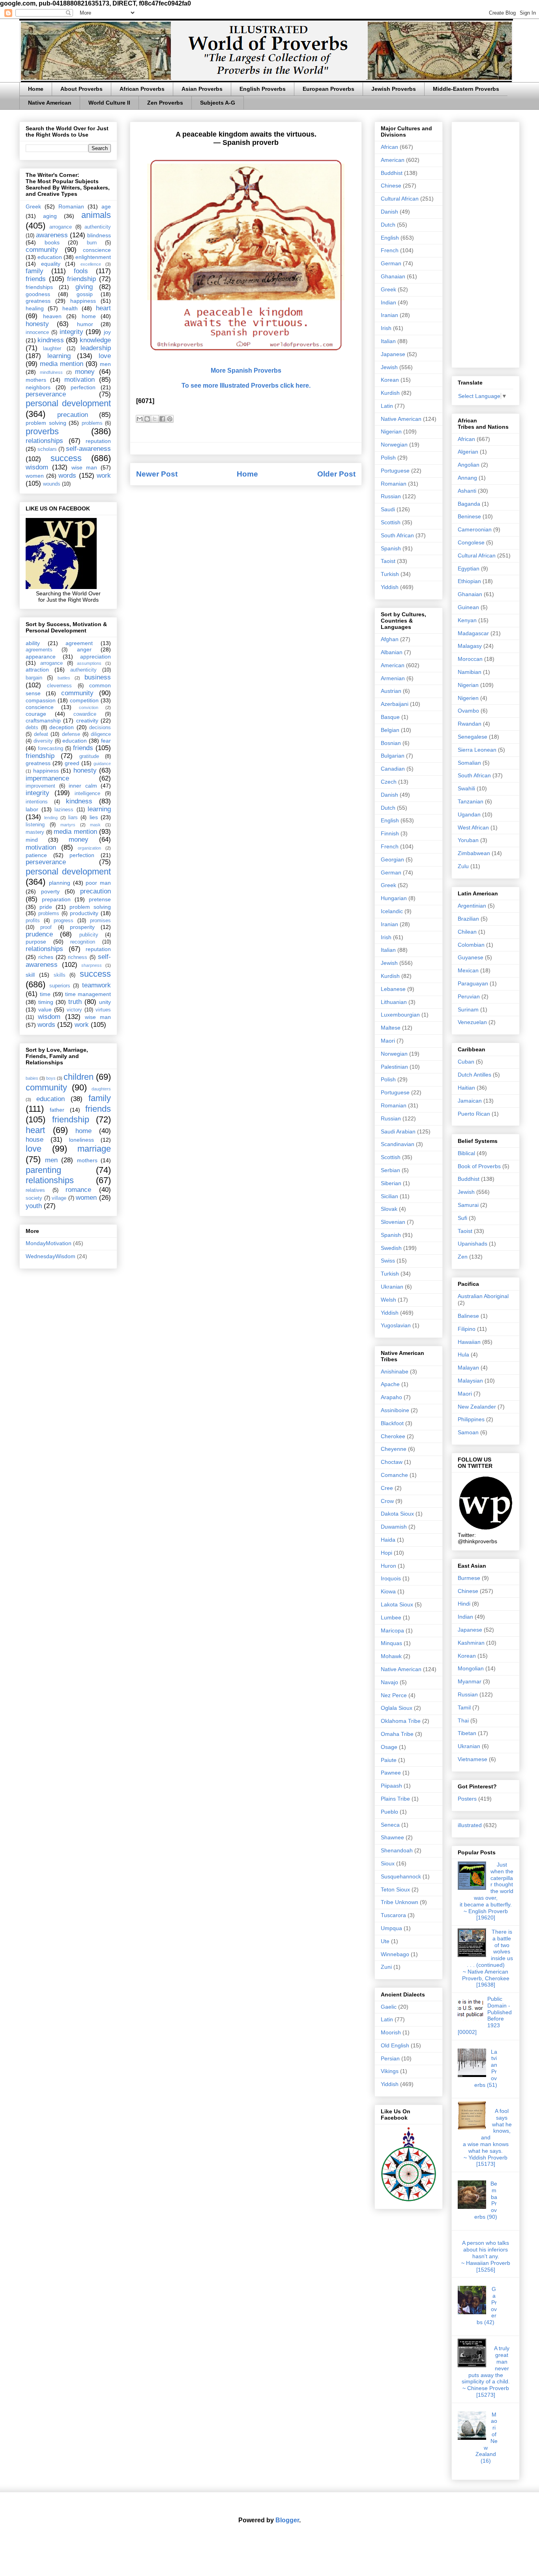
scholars (47, 449)
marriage (94, 1149)
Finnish (390, 833)
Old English (395, 2045)
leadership (96, 348)
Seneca (390, 1825)
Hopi (386, 1553)
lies (94, 817)
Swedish (391, 1248)
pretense (100, 899)
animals (96, 215)
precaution (73, 415)
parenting (43, 1170)
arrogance (61, 227)
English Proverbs (263, 89)
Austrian (391, 691)
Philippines (471, 1419)
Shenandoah (397, 1850)
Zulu (463, 866)
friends (36, 279)
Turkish (390, 574)
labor (32, 809)
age (106, 206)
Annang (467, 478)
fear (106, 741)
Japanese (393, 354)
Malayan (468, 1368)
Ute (385, 1941)
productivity (84, 913)
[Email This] (140, 419)
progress (64, 921)
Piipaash (391, 1786)
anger (84, 649)
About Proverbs (81, 89)
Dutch (388, 225)
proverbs (42, 431)
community (42, 250)
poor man (98, 883)
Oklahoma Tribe (401, 1721)
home (89, 316)
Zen (463, 1257)
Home (36, 89)
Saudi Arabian (398, 1131)
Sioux (388, 1863)
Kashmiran (471, 1643)
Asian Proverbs (202, 89)
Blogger (287, 2520)
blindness (99, 235)
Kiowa (388, 1591)
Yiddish (390, 587)
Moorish (391, 2032)
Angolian (469, 465)
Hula (463, 1355)
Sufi (462, 1218)
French (390, 250)
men (105, 364)
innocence (37, 332)
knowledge (95, 340)
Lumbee (391, 1617)
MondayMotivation (49, 1243)
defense (71, 734)
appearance (41, 657)
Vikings (390, 2071)
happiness (83, 301)
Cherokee (393, 1436)
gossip (85, 294)
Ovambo (468, 711)
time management (88, 994)
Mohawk (391, 1656)
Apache (390, 1384)
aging (50, 216)
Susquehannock (401, 1876)
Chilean (467, 932)
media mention (62, 364)
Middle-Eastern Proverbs (466, 89)
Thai (463, 1720)
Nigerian (391, 432)
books (52, 242)
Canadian (393, 769)
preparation (56, 899)
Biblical (466, 1153)
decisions (100, 728)
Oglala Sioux (397, 1708)
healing (35, 308)
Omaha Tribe (397, 1734)
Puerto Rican (474, 1114)
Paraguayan (473, 983)
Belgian (390, 730)
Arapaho (391, 1397)
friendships (39, 287)
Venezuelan (472, 1022)
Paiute (389, 1760)
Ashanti (467, 491)
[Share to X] (155, 419)
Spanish (391, 548)
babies (32, 1078)
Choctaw (392, 1462)
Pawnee (391, 1773)
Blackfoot (392, 1423)
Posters (467, 1799)
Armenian (393, 678)
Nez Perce (394, 1695)
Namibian (470, 672)
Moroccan (470, 659)
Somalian (469, 763)
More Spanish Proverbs (246, 371)
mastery (35, 832)
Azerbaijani (395, 704)
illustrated (470, 1825)
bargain (34, 678)
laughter (52, 349)
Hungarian (394, 898)
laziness (64, 810)
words (67, 476)
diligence (101, 734)
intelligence (87, 794)
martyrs (68, 825)
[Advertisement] (486, 243)
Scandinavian (398, 1144)
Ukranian (392, 1287)
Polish (388, 458)
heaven (52, 316)
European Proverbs (328, 89)
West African (473, 827)
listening (35, 825)
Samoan (468, 1432)
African (389, 147)
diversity (43, 741)
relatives (35, 1190)
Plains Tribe (395, 1799)
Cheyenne (394, 1449)
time (45, 994)
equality (51, 264)
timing (46, 1002)
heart (103, 308)
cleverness (59, 686)
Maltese (391, 1028)
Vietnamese (473, 1759)
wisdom (37, 467)
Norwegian (394, 445)
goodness (38, 294)
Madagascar (473, 633)
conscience (97, 250)
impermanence (47, 778)
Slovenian (393, 1222)
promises (100, 921)
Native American (50, 103)
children (79, 1077)
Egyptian (469, 568)
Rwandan (470, 724)
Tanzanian (471, 801)
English (390, 238)
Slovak (389, 1209)
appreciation (95, 657)
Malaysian (470, 1381)
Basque (390, 717)
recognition (83, 942)
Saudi (388, 509)
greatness (38, 301)
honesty (37, 324)
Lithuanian (394, 1002)
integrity (71, 332)
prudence (39, 934)
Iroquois (391, 1578)
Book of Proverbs (479, 1166)
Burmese (469, 1578)
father (57, 1110)
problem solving (46, 423)
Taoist (388, 561)
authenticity (98, 227)
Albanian (392, 652)
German (391, 263)
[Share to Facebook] (162, 419)
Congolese (471, 542)
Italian (388, 341)
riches (46, 957)
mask (95, 825)
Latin (387, 406)
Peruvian (469, 996)
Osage (389, 1747)
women (35, 476)
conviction (89, 707)
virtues (103, 1010)
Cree (387, 1488)
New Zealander (477, 1407)
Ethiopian (469, 581)
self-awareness (88, 449)
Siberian (391, 1183)
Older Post (336, 474)
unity (105, 1002)
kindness (51, 340)
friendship (81, 279)
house (35, 1140)
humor (85, 324)
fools (81, 271)
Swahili (466, 788)
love (105, 356)
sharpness (92, 965)
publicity (89, 935)
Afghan (390, 639)
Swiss (388, 1261)
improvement (40, 786)
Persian (390, 2058)
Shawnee (392, 1837)
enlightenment (93, 257)
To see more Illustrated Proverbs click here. (246, 386)
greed (72, 763)
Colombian (471, 945)
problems (92, 423)
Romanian (71, 206)
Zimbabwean (474, 853)
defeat (41, 734)
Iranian (389, 315)
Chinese (391, 186)
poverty (50, 891)
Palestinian (394, 1067)
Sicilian (389, 1196)
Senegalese (473, 737)
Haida (388, 1540)
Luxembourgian (400, 1015)
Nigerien (468, 698)
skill (30, 975)
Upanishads (473, 1244)
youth (34, 1206)
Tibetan (467, 1733)
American (393, 160)
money (85, 372)
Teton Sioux (395, 1889)
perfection (83, 387)
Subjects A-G (218, 103)
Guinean (468, 607)
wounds (52, 484)
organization (89, 848)
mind (32, 840)
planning (60, 883)
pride (46, 907)
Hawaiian (469, 1342)
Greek (33, 206)
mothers (36, 380)
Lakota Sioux (397, 1604)
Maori (388, 1041)
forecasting (51, 749)
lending (51, 818)
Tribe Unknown (400, 1902)
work (104, 476)
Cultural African (400, 199)
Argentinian (472, 906)
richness (78, 957)
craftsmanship (43, 720)
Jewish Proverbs (394, 89)
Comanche (394, 1475)
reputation (98, 441)
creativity (87, 720)
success (66, 458)
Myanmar (470, 1681)
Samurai (468, 1205)
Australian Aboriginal (483, 1296)
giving (84, 287)
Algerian (468, 452)
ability (33, 643)
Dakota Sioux (397, 1514)
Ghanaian (393, 276)
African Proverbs (142, 89)
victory (74, 1010)
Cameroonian (475, 529)
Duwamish (394, 1527)
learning (59, 356)
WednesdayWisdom (51, 1256)
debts (32, 728)
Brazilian (468, 919)
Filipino (467, 1329)
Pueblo (389, 1812)
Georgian (392, 859)
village (59, 1198)
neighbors (38, 387)
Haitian (466, 1088)
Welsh (388, 1300)
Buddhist (392, 173)
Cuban (466, 1062)
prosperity (82, 927)
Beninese (469, 516)
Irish (386, 328)
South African (397, 535)
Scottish (391, 522)
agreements (39, 650)
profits (33, 921)
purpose (36, 942)
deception (62, 727)
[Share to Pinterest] (170, 419)
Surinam (468, 1009)
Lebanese (393, 989)
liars (73, 818)
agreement (79, 643)
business (98, 677)
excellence (91, 264)
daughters (101, 1089)
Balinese (468, 1316)
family (35, 271)
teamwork (96, 985)
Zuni (386, 1967)
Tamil (464, 1707)
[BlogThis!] (147, 419)
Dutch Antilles (474, 1075)
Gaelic (389, 2007)
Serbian (390, 1170)
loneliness (81, 1140)
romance (78, 1190)
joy (107, 332)
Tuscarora (393, 1915)
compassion (41, 700)
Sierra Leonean (477, 750)
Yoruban (468, 840)
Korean (390, 380)
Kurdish (390, 393)
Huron (388, 1566)
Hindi (464, 1604)
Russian (391, 496)
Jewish (389, 367)
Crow (387, 1501)
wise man (84, 467)
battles (64, 678)
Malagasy (470, 646)
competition (84, 700)
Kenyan (467, 620)
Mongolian (471, 1668)
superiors (60, 986)
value (45, 1009)
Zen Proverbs (165, 103)
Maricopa (392, 1630)
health (70, 308)
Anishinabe (395, 1371)
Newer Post (157, 474)
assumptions (89, 663)
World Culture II (109, 103)
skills (60, 975)
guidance (102, 764)
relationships (44, 441)
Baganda (469, 504)
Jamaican (470, 1101)
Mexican (468, 970)
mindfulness (51, 372)
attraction (37, 670)
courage (36, 714)
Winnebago (395, 1954)
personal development (68, 403)
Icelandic (392, 911)
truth (75, 1002)
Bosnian (391, 743)
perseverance (46, 394)
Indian (388, 302)
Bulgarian (393, 756)
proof (46, 927)
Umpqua (391, 1928)
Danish (389, 212)
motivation (80, 380)
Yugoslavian (396, 1325)
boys (51, 1078)
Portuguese (395, 471)
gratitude (89, 756)
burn (92, 243)
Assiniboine (395, 1410)
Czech (389, 782)
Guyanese (471, 957)
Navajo (389, 1682)
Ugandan (469, 814)
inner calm (83, 786)
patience (36, 855)
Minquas (391, 1643)
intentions (37, 802)
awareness (52, 235)
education (50, 257)
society (34, 1198)
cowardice (85, 714)
